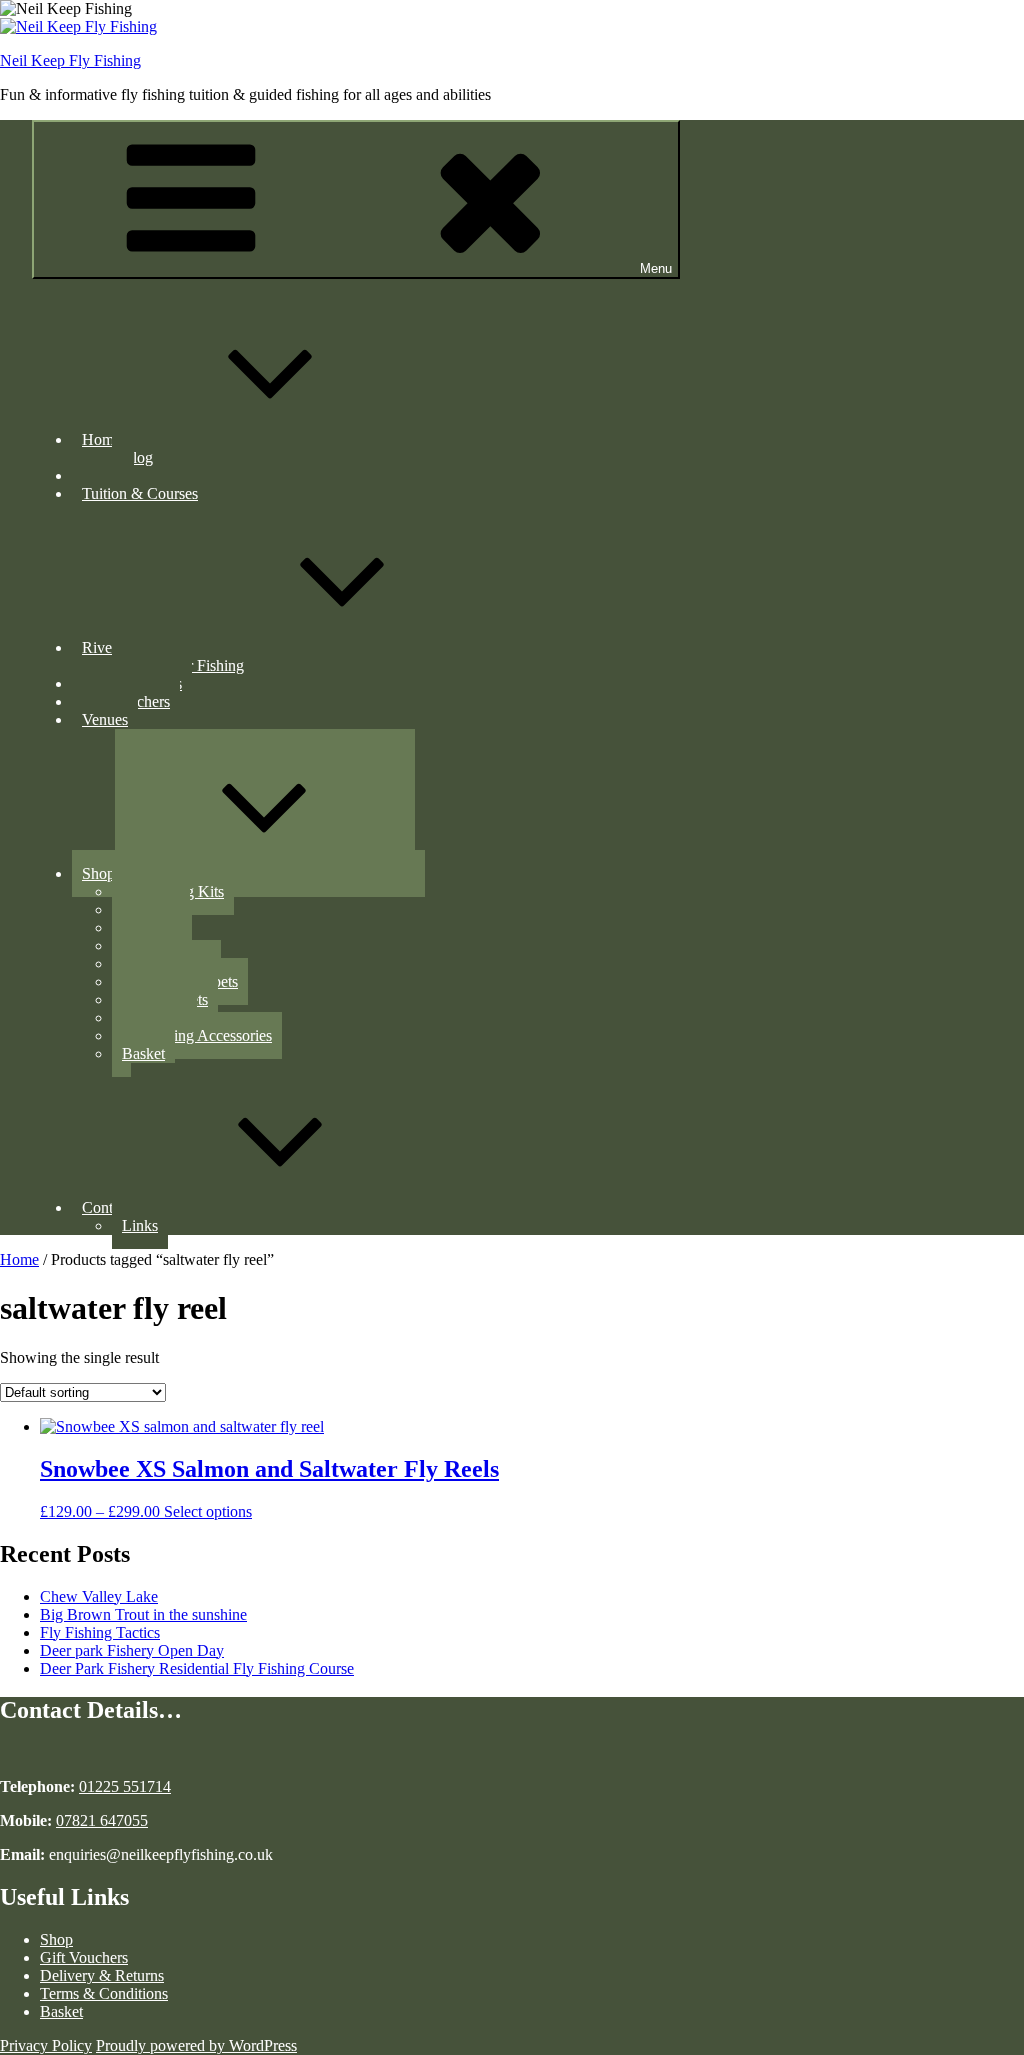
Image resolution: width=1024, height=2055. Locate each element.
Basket (143, 1053)
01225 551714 (125, 1786)
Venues (105, 719)
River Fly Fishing (137, 647)
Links (140, 1225)
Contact (106, 1207)
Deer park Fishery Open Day (132, 1650)
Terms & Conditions (104, 1993)
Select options (208, 1511)
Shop (98, 873)
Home (101, 439)
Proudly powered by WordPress (196, 2045)
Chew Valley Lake (99, 1596)
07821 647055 (102, 1820)
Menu (656, 268)
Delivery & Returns (102, 1975)
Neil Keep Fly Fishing (70, 60)
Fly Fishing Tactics (100, 1632)
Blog (137, 457)
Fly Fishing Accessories (197, 1035)
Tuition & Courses (140, 493)
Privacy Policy (46, 2045)
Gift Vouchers (84, 1957)
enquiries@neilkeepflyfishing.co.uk (159, 1854)
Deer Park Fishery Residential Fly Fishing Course (197, 1668)
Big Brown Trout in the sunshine (143, 1614)
